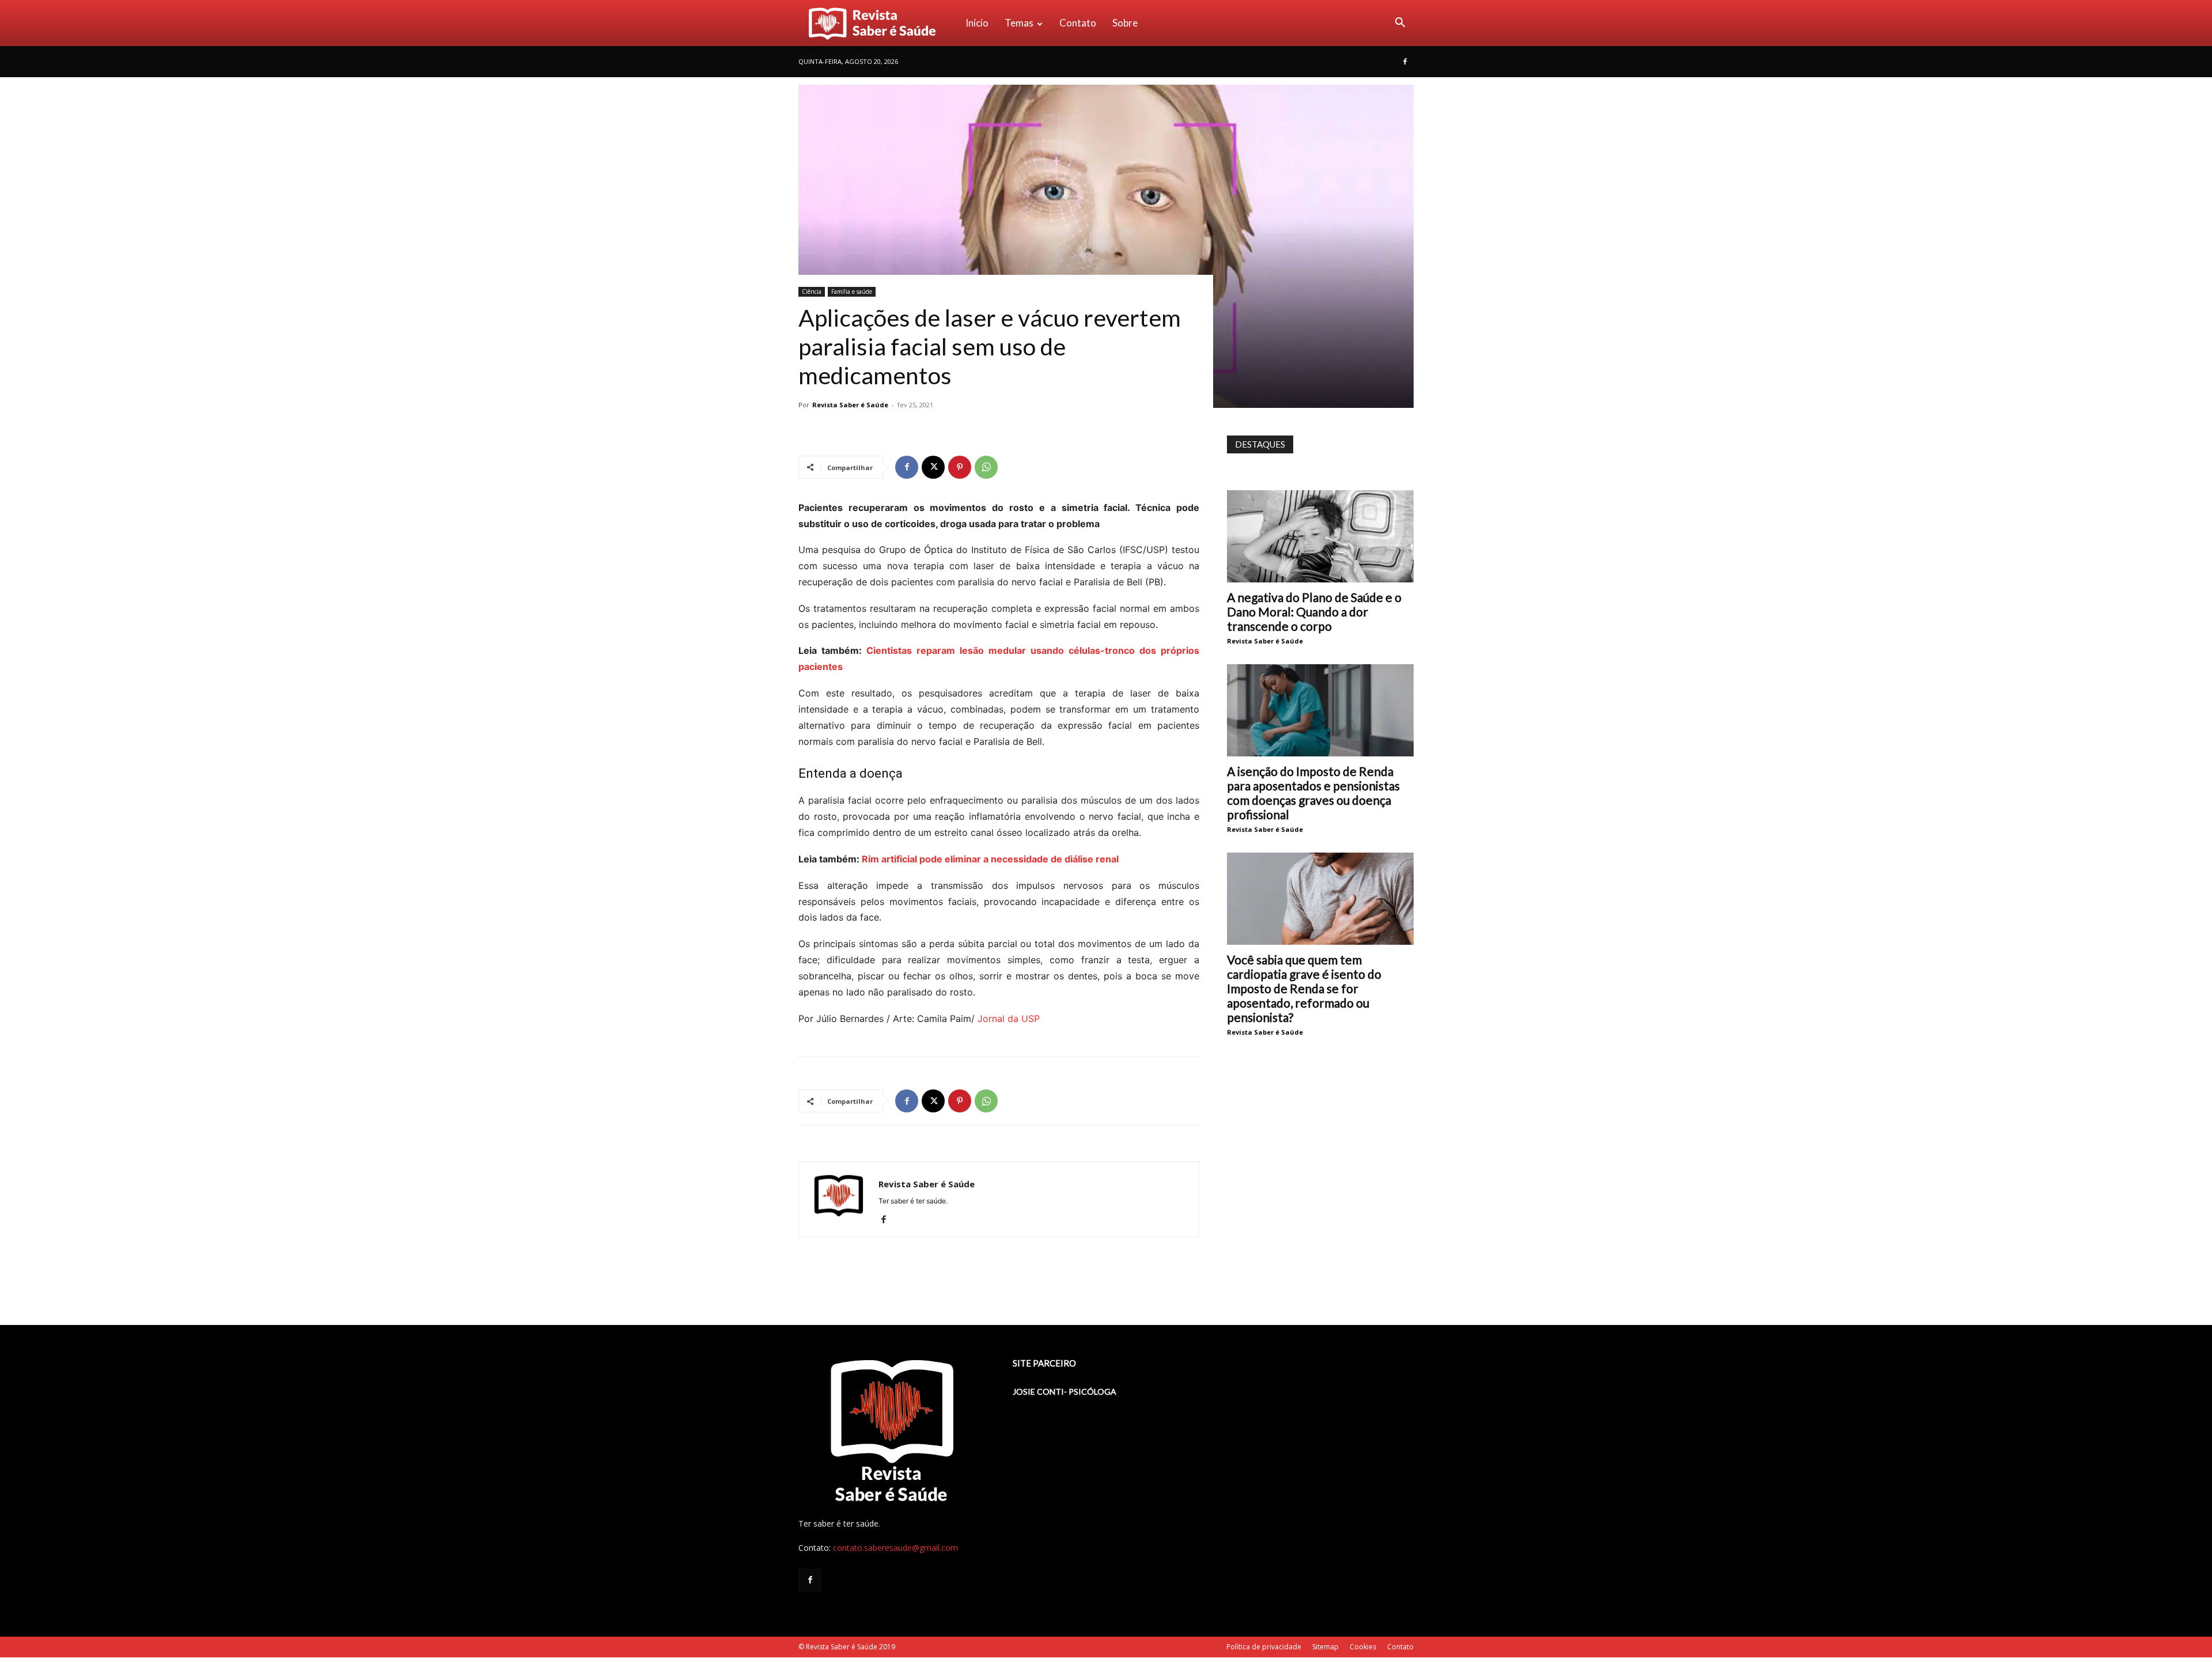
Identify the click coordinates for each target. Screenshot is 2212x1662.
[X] (933, 467)
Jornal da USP (1009, 1019)
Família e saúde (852, 291)
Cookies (1363, 1647)
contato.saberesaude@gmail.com (895, 1548)
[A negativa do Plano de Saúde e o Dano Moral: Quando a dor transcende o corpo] (1320, 536)
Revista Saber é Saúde (850, 405)
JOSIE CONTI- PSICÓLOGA (1065, 1392)
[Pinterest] (960, 467)
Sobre (1125, 23)
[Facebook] (1405, 62)
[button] (1400, 24)
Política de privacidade (1264, 1647)
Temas (1019, 23)
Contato (1078, 23)
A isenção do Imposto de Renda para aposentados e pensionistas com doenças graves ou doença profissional (1313, 793)
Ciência (812, 291)
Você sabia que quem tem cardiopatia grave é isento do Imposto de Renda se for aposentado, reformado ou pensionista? (1304, 988)
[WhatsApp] (986, 467)
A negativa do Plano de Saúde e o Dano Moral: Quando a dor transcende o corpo (1314, 612)
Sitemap (1325, 1647)
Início (977, 23)
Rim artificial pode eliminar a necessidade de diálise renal (990, 859)
